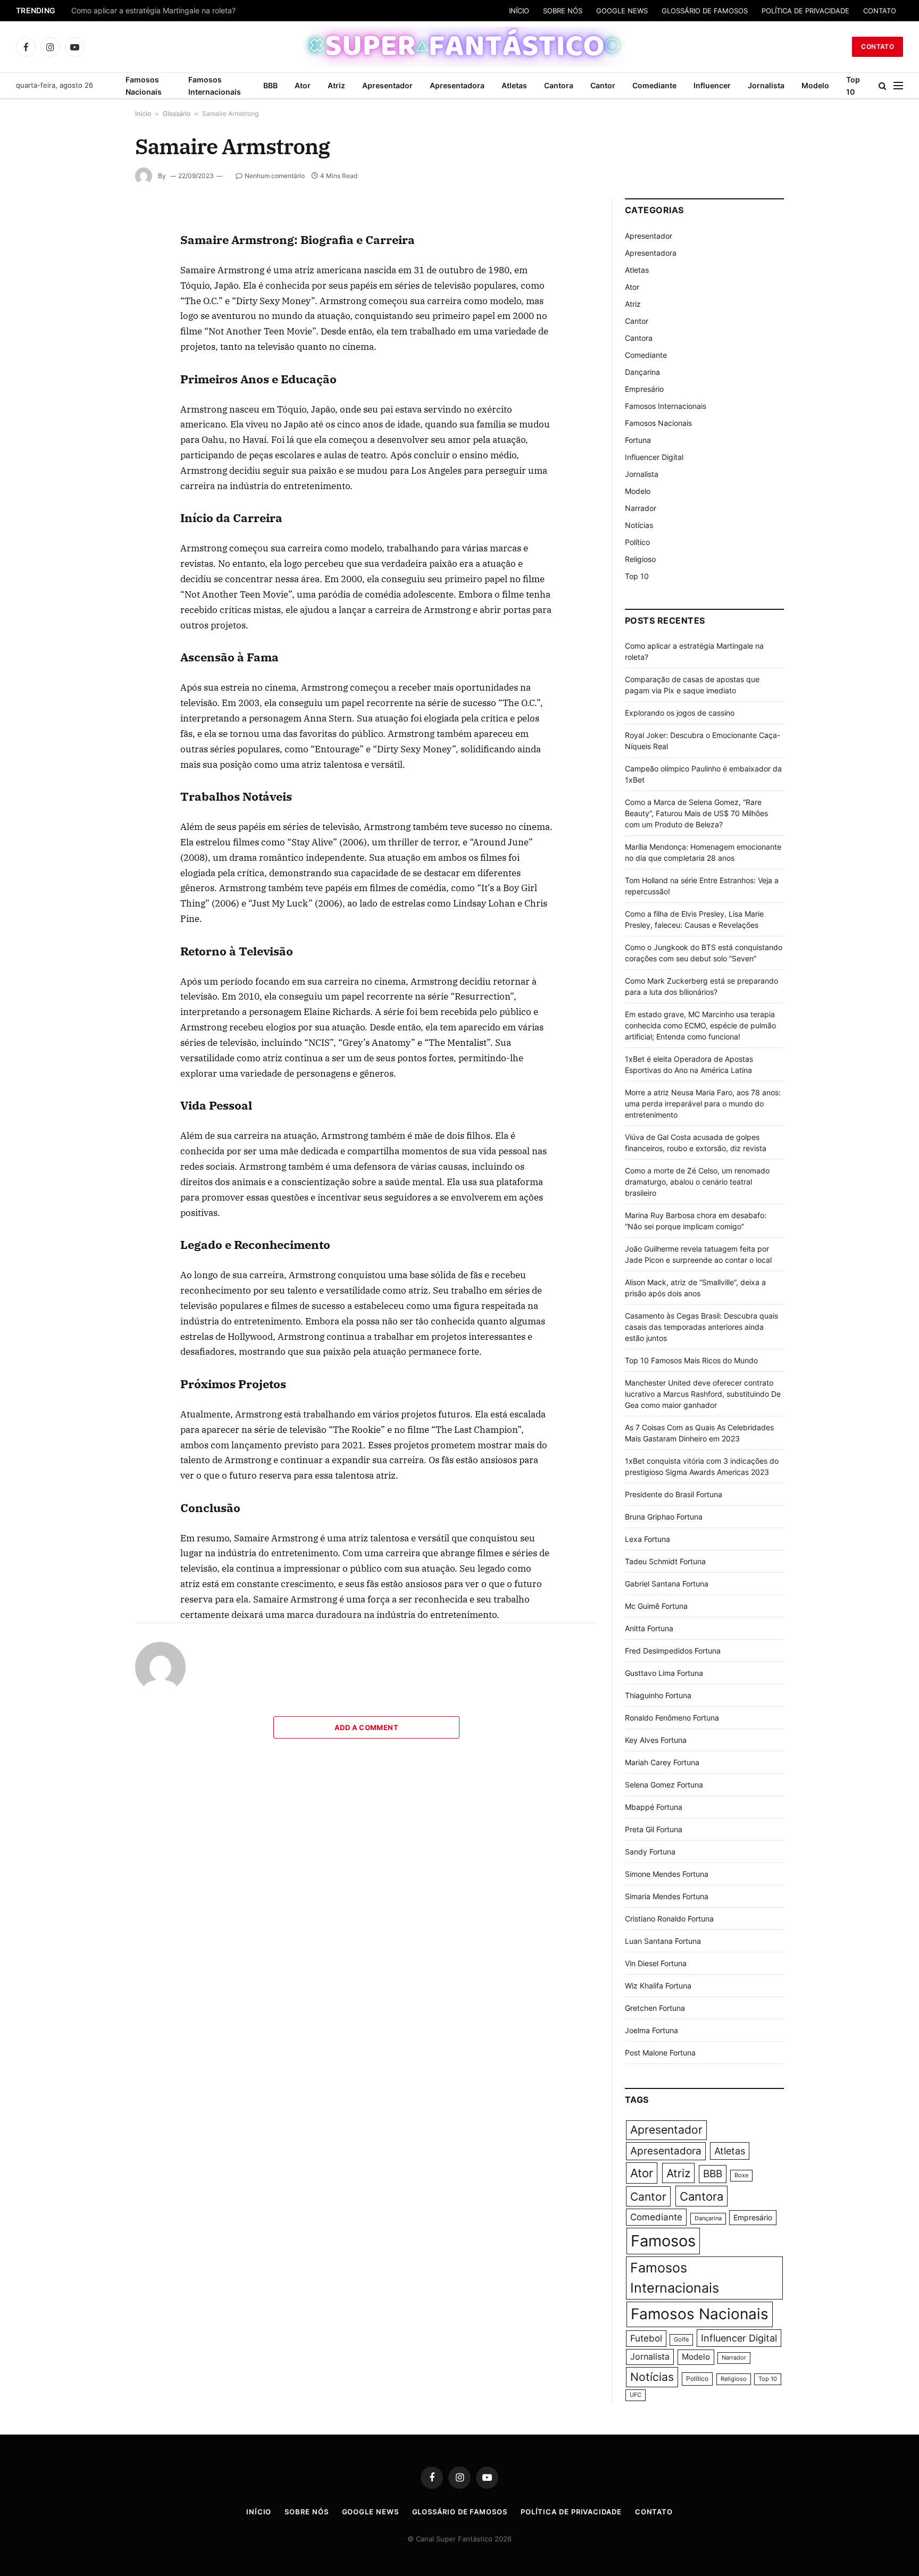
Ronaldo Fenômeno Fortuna (672, 1718)
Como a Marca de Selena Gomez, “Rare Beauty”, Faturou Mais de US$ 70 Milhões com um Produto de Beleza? (696, 813)
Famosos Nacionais (144, 86)
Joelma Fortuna (651, 2030)
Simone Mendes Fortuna (667, 1874)
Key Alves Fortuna (656, 1740)
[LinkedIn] (97, 298)
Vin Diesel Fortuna (656, 1963)
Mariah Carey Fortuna (662, 1762)
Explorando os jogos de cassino (680, 713)
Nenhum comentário (275, 176)
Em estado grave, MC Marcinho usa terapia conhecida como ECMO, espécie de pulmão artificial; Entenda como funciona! (700, 1025)
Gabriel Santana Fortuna (667, 1584)
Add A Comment (366, 1727)
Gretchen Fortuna (655, 2008)
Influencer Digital (654, 457)
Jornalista (766, 85)
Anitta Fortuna (649, 1628)
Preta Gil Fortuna (654, 1829)
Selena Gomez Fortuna (664, 1785)
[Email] (97, 347)
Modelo (815, 85)
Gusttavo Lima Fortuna (664, 1673)
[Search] (883, 86)
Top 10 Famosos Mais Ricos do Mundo (691, 1360)
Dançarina (642, 372)
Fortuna (638, 440)
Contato (878, 47)
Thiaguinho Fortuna (658, 1695)
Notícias (639, 525)
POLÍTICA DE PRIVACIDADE (805, 11)
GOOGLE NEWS (622, 11)
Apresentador (387, 85)
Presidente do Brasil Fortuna (674, 1494)
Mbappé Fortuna (654, 1807)
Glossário (177, 114)
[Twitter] (97, 274)
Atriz (336, 85)
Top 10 (853, 86)
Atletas (514, 85)
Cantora (559, 85)
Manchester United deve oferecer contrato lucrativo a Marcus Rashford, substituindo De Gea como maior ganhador (703, 1394)
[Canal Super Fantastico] (460, 47)
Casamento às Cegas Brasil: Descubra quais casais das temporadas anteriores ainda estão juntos (701, 1327)
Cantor (603, 85)
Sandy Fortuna (650, 1852)
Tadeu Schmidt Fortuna (665, 1561)
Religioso (640, 559)
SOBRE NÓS (563, 11)
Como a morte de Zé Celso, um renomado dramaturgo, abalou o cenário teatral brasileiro (697, 1182)
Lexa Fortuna (648, 1539)
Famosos (663, 2241)
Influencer (712, 85)
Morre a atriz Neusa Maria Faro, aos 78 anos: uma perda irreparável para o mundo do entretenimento (703, 1104)
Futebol (646, 2338)
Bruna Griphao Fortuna (664, 1517)
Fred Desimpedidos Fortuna (673, 1651)
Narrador (641, 508)
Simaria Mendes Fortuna (667, 1896)
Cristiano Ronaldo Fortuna (669, 1919)
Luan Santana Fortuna (663, 1941)
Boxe (741, 2175)
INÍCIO (519, 11)
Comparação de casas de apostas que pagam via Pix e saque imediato (195, 11)
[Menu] (898, 86)
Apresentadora (457, 85)
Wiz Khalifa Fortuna (658, 1986)
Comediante (654, 85)
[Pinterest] (97, 323)
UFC (636, 2395)
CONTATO (880, 11)
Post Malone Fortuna (660, 2053)
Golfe (681, 2340)
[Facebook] (97, 249)
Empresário (644, 389)
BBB (270, 85)
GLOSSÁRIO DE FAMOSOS (705, 11)
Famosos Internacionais (215, 86)
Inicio (143, 114)
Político (637, 542)
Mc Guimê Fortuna (656, 1606)
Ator (303, 85)
